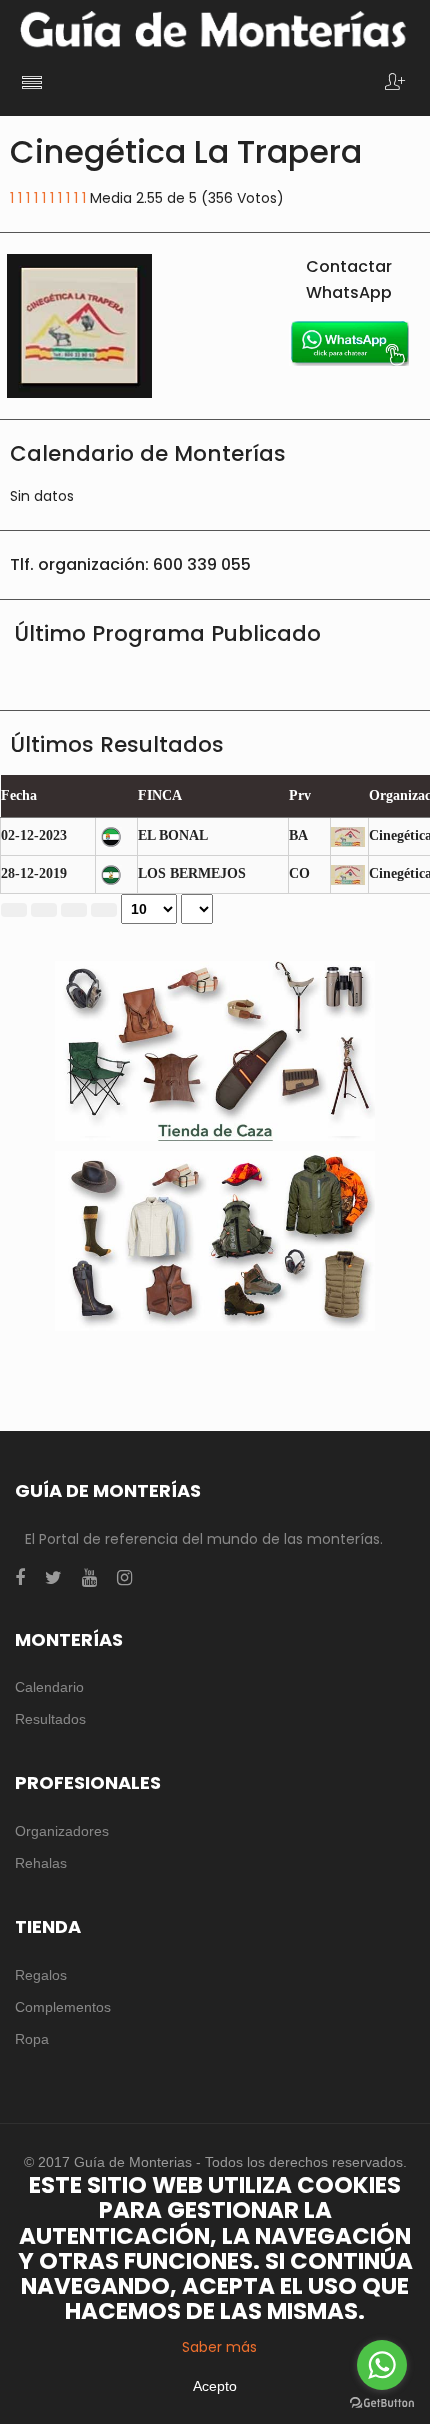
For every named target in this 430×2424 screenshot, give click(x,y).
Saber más (219, 2347)
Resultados (50, 1719)
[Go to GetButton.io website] (382, 2403)
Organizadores (62, 1831)
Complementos (63, 2007)
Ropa (32, 2039)
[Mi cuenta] (395, 83)
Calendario (49, 1687)
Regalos (41, 1975)
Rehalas (41, 1863)
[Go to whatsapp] (382, 2365)
